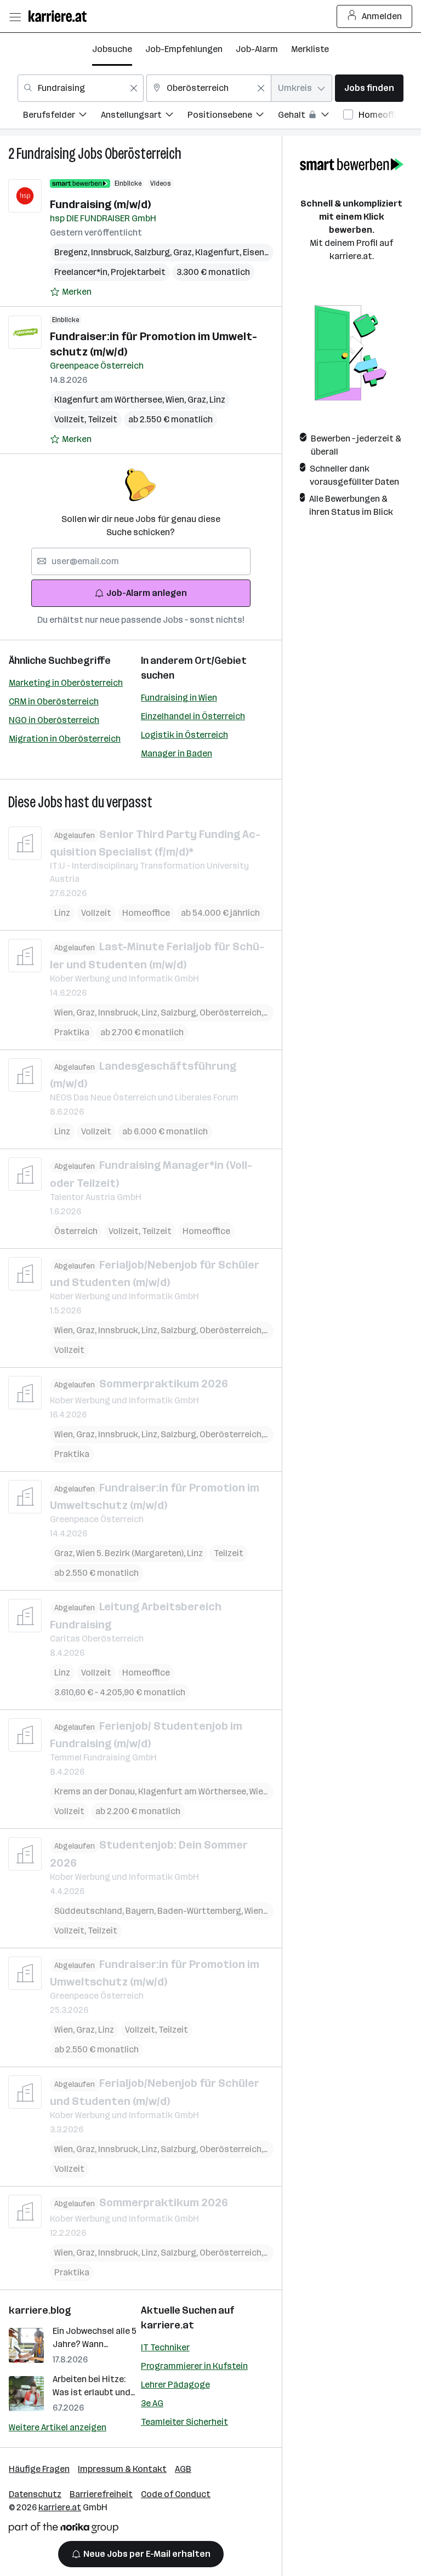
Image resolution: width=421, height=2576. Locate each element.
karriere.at (167, 2325)
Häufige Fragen (39, 2469)
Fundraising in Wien (179, 698)
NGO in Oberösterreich (54, 720)
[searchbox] (141, 561)
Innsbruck (113, 252)
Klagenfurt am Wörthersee (110, 400)
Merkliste (310, 49)
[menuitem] (62, 116)
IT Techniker (165, 2347)
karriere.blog (40, 2310)
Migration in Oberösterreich (65, 739)
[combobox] (81, 88)
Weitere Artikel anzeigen (58, 2427)
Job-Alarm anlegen (147, 593)
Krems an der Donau (96, 1791)
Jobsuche (112, 49)
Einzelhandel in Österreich (193, 716)
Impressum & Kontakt (122, 2469)
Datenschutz (35, 2494)
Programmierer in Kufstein (194, 2366)
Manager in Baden (177, 753)
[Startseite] (60, 16)
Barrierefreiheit (101, 2494)
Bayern (141, 1911)
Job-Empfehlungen (184, 49)
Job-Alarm (257, 49)
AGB (183, 2469)
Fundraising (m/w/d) (100, 204)
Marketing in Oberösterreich (66, 683)
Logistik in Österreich (184, 735)
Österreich (76, 1231)
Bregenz (73, 252)
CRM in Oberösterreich (54, 701)
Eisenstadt (267, 252)
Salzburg (154, 252)
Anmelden (382, 16)
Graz (184, 252)
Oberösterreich (143, 154)
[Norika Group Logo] (64, 2530)
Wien (177, 400)
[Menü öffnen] (15, 16)
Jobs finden (369, 88)
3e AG (152, 2403)
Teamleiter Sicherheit (184, 2422)
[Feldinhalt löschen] (134, 88)
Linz (217, 400)
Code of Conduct (176, 2494)
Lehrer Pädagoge (175, 2385)
